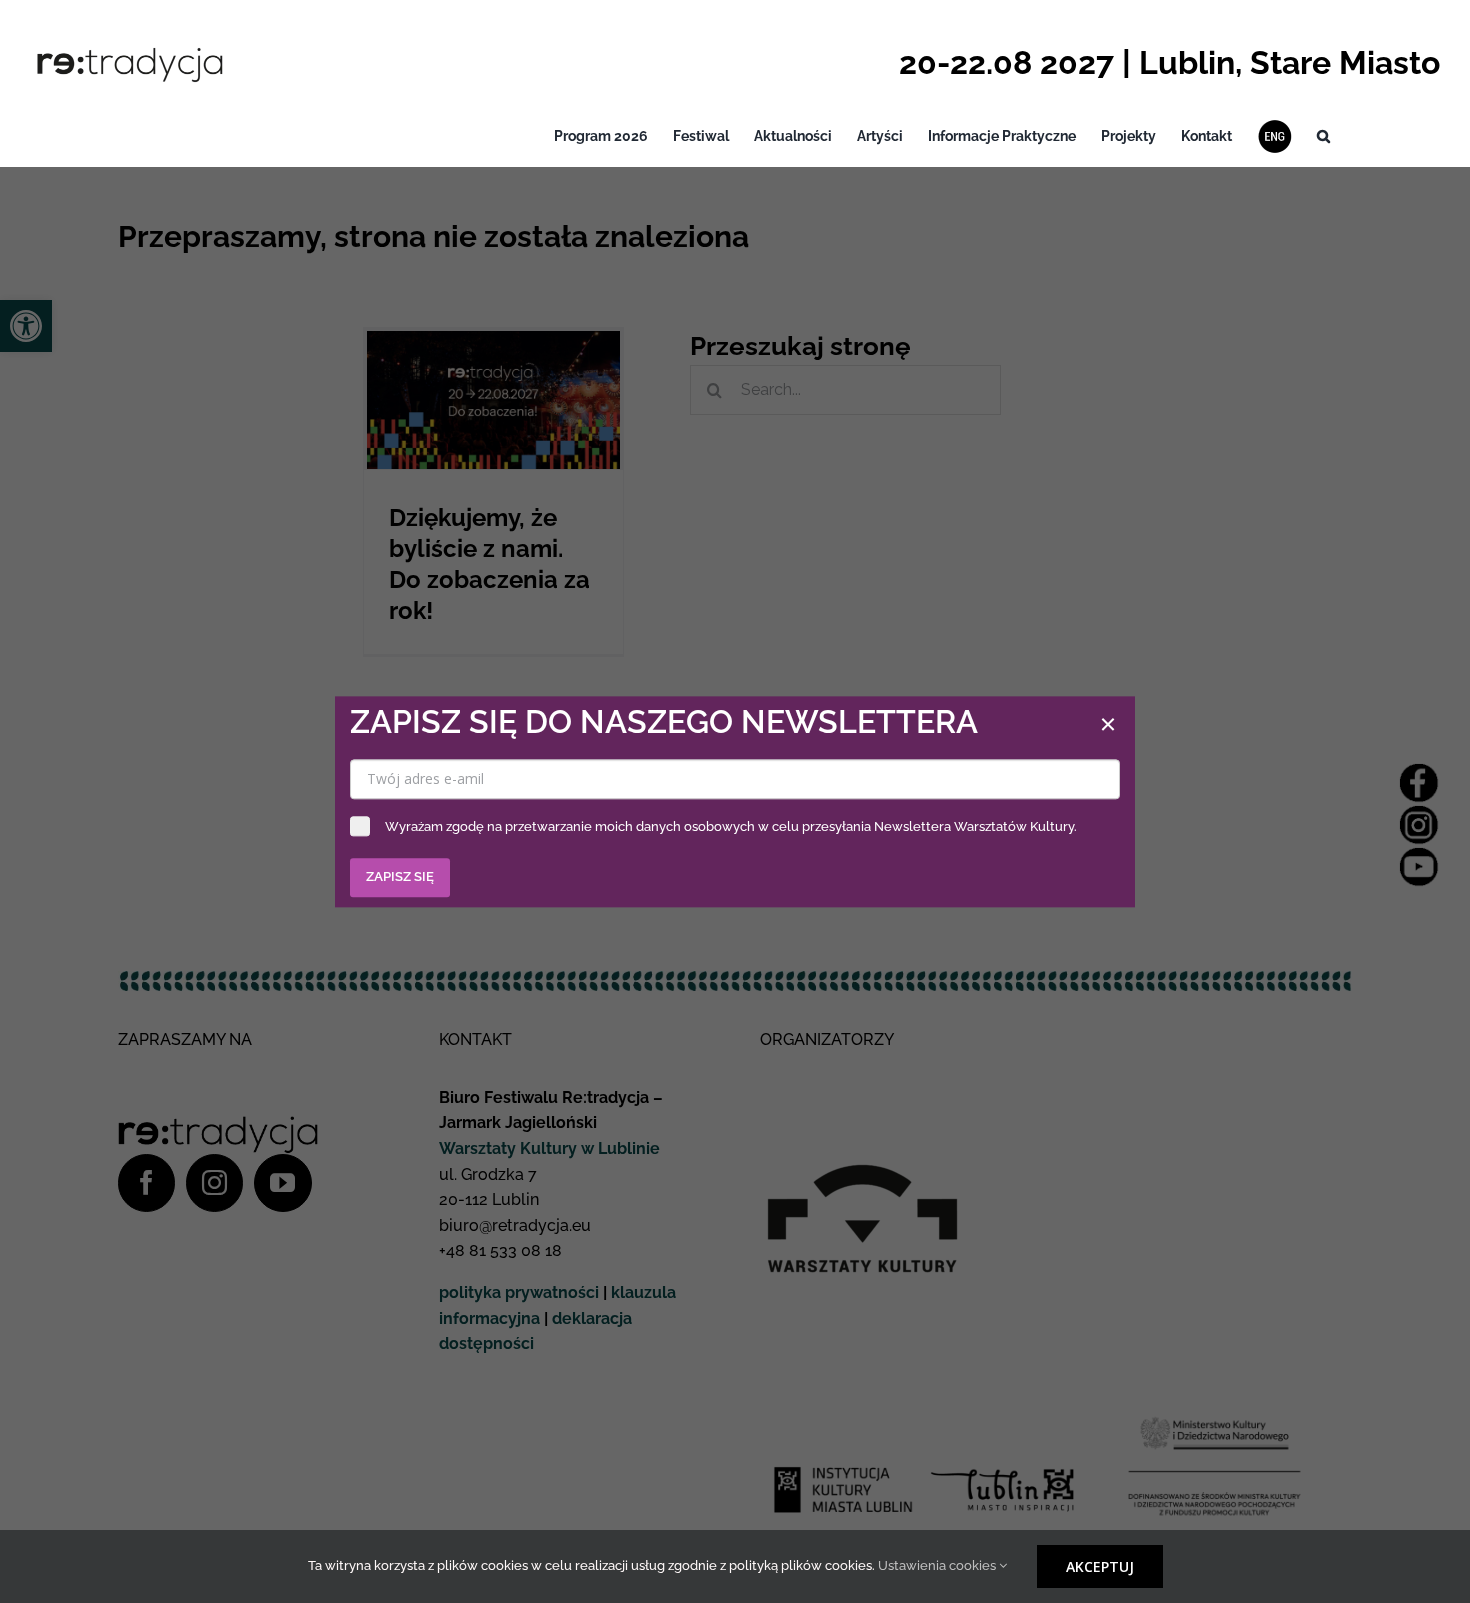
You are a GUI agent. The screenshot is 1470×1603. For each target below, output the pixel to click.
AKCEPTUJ (1100, 1566)
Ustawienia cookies (938, 1565)
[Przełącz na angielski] (1274, 136)
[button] (1323, 136)
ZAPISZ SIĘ (400, 876)
